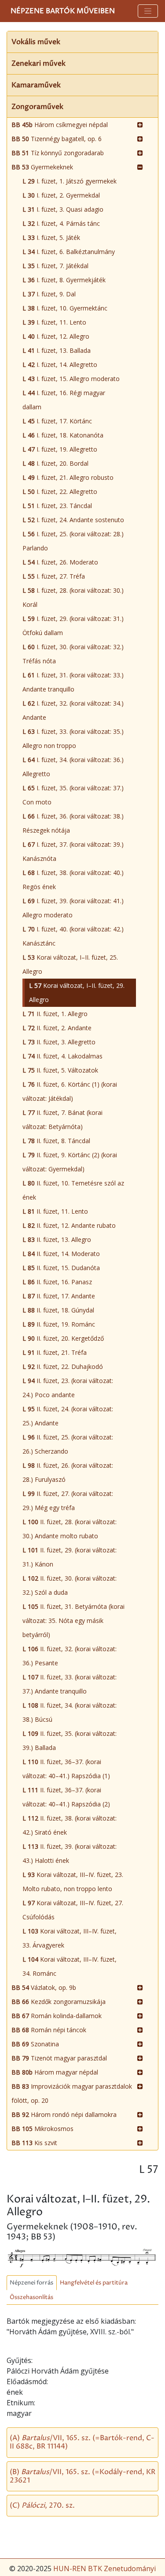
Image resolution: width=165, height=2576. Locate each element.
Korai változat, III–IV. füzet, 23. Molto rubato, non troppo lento (73, 1882)
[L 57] (82, 2256)
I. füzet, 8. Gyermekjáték (64, 280)
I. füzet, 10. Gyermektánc (65, 308)
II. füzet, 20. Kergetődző (63, 1338)
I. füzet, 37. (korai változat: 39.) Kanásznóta (73, 851)
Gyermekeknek (42, 167)
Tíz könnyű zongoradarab (58, 153)
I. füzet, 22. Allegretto (60, 492)
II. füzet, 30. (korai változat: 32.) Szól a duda (70, 1585)
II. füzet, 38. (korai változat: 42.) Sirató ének (70, 1825)
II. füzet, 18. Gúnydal (58, 1310)
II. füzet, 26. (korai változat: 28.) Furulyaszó (68, 1472)
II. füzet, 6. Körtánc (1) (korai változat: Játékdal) (70, 1091)
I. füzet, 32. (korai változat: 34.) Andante (73, 710)
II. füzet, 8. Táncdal (56, 1141)
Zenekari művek (38, 64)
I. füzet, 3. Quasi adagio (63, 209)
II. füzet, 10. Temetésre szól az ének (73, 1190)
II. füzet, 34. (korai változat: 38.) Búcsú (70, 1712)
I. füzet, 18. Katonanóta (63, 435)
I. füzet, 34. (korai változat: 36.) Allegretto (73, 767)
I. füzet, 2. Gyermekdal (61, 195)
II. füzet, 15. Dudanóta (61, 1268)
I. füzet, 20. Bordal (55, 463)
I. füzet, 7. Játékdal (55, 266)
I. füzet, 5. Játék (51, 237)
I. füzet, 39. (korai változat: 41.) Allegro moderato (73, 908)
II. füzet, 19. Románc (59, 1324)
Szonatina (35, 2044)
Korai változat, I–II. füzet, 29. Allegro (77, 993)
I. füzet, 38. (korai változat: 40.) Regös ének (73, 880)
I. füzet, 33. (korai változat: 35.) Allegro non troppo (73, 738)
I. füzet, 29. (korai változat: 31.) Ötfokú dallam (73, 626)
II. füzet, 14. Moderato (61, 1254)
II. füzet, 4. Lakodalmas (62, 1056)
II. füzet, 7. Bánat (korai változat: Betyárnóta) (62, 1120)
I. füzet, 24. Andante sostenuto (73, 520)
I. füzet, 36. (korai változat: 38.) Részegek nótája (73, 823)
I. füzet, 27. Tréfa (54, 576)
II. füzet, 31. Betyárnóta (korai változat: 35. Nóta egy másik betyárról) (73, 1621)
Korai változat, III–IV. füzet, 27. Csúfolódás (73, 1910)
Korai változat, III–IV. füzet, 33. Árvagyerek (70, 1938)
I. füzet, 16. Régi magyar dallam (64, 400)
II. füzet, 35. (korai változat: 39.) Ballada (70, 1740)
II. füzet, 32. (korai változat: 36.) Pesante (70, 1656)
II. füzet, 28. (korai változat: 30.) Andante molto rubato (70, 1529)
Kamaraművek (36, 85)
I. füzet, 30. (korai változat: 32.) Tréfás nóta (73, 654)
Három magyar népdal (55, 2072)
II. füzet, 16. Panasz (57, 1282)
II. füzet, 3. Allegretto (59, 1042)
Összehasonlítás (31, 2297)
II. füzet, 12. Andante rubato (69, 1225)
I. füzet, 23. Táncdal (57, 506)
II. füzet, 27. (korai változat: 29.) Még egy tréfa (68, 1501)
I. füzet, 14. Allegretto (60, 365)
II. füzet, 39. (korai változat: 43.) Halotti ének (70, 1853)
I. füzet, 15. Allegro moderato (71, 379)
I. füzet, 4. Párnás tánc (61, 223)
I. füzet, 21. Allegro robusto (68, 477)
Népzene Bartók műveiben (63, 11)
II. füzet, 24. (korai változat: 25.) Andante (68, 1416)
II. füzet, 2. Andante (57, 1028)
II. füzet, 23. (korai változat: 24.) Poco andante (68, 1388)
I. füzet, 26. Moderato (60, 562)
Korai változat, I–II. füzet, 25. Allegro (70, 964)
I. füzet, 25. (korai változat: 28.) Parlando (73, 541)
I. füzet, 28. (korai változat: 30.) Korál (73, 597)
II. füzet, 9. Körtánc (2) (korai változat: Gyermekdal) (70, 1162)
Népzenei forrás (31, 2283)
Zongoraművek (37, 107)
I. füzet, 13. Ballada (57, 350)
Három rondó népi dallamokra (64, 2114)
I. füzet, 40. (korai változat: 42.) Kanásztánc (73, 936)
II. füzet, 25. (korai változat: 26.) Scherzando (68, 1444)
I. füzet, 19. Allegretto (60, 449)
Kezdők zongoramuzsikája (59, 2002)
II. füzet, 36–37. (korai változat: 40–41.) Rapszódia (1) (66, 1769)
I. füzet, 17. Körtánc (57, 421)
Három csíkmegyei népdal (60, 125)
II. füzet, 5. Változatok (60, 1070)
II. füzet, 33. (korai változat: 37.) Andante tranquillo (70, 1684)
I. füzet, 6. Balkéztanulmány (69, 252)
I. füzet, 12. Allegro (56, 336)
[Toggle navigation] (148, 11)
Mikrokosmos (42, 2129)
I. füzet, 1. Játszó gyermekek (70, 181)
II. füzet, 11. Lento (55, 1211)
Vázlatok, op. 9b (44, 1987)
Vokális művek (36, 42)
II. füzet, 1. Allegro (55, 1014)
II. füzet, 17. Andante (59, 1296)
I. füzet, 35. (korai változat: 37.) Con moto (73, 795)
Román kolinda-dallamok (57, 2016)
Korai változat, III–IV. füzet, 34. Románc (70, 1966)
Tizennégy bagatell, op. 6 (57, 139)
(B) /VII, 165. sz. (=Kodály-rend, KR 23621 (82, 2476)
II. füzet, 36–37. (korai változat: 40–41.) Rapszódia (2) (66, 1797)
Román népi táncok (49, 2030)
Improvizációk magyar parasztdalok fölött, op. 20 (72, 2093)
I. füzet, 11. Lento (54, 322)
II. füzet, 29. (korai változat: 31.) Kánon (70, 1557)
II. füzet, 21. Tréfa (55, 1352)
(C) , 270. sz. (42, 2505)
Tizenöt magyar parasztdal (59, 2058)
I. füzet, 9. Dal (49, 294)
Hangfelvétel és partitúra (94, 2283)
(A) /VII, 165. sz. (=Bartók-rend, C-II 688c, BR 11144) (82, 2442)
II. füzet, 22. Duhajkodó (63, 1367)
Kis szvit (34, 2143)
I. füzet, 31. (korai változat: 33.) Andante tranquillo (73, 682)
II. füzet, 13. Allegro (57, 1239)
